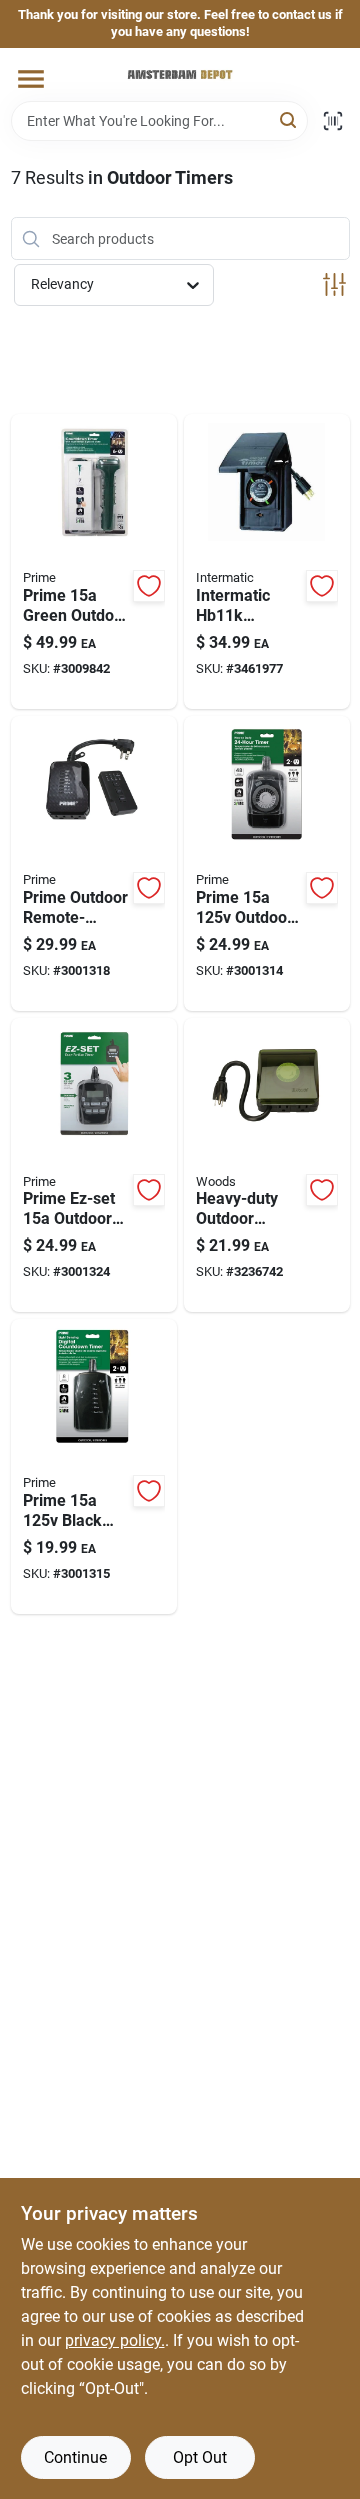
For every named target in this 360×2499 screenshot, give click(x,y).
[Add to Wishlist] (149, 586)
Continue (75, 2457)
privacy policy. (115, 2340)
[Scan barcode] (333, 121)
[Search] (289, 119)
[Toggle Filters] (334, 284)
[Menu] (31, 79)
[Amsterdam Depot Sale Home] (180, 74)
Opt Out (200, 2457)
